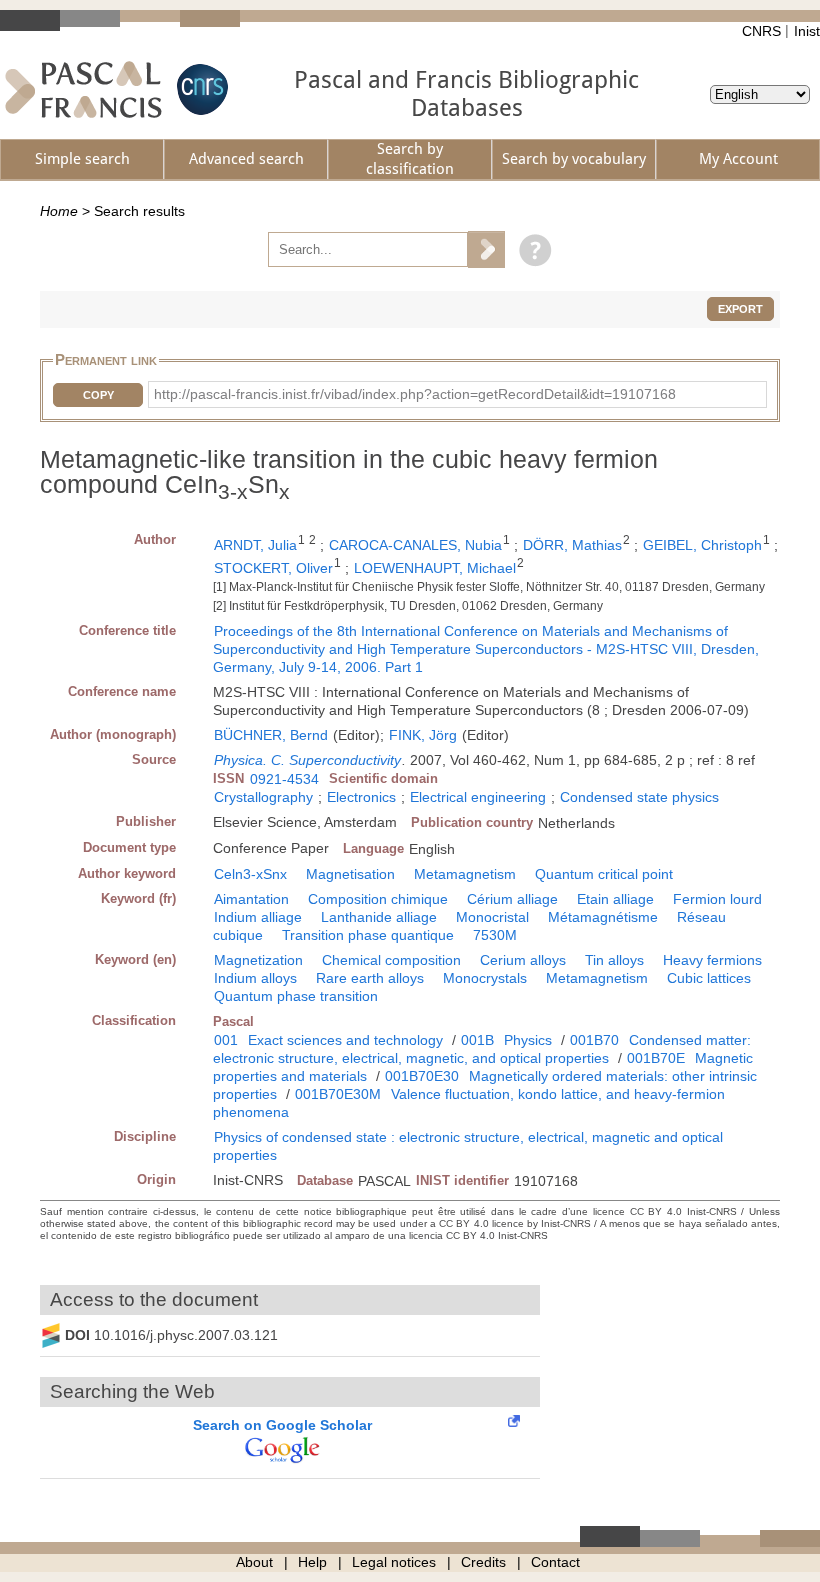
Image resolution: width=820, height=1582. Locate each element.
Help (312, 1562)
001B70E (656, 1058)
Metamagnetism (465, 874)
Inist (807, 31)
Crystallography (263, 797)
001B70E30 (422, 1076)
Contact (555, 1562)
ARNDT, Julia (255, 545)
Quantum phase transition (296, 996)
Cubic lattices (709, 978)
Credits (483, 1562)
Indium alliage (258, 917)
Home (59, 211)
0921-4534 (284, 779)
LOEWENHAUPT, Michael (435, 568)
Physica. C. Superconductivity (307, 760)
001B (477, 1040)
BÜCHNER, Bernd (271, 735)
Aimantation (251, 899)
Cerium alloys (523, 960)
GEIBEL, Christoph (702, 545)
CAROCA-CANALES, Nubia (415, 545)
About (254, 1562)
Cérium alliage (512, 899)
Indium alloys (255, 978)
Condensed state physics (639, 797)
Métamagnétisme (603, 917)
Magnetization (258, 960)
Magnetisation (350, 874)
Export (740, 309)
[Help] (530, 249)
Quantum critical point (604, 874)
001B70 (594, 1040)
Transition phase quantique (368, 935)
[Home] (83, 89)
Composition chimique (378, 899)
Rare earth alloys (370, 978)
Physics (528, 1040)
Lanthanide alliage (379, 917)
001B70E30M (338, 1094)
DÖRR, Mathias (572, 545)
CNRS (761, 31)
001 (226, 1040)
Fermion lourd (717, 899)
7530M (495, 935)
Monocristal (492, 917)
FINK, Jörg (423, 735)
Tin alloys (614, 960)
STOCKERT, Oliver (273, 568)
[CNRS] (200, 89)
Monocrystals (485, 978)
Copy (98, 395)
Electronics (361, 797)
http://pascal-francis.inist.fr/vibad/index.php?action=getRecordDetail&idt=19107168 (415, 394)
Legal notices (394, 1562)
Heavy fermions (712, 960)
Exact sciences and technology (345, 1040)
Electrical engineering (478, 797)
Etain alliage (615, 899)
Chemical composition (391, 960)
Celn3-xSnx (250, 874)
